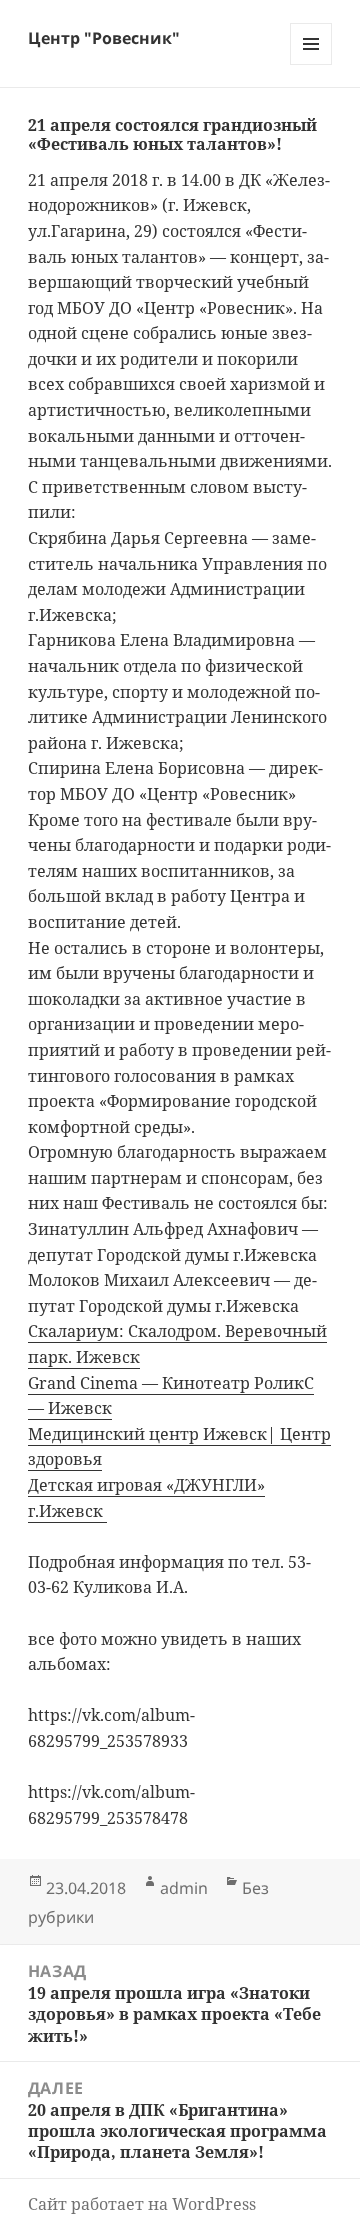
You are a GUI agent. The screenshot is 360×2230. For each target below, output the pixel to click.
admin (184, 1888)
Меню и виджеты (311, 64)
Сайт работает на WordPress (142, 2204)
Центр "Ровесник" (104, 38)
